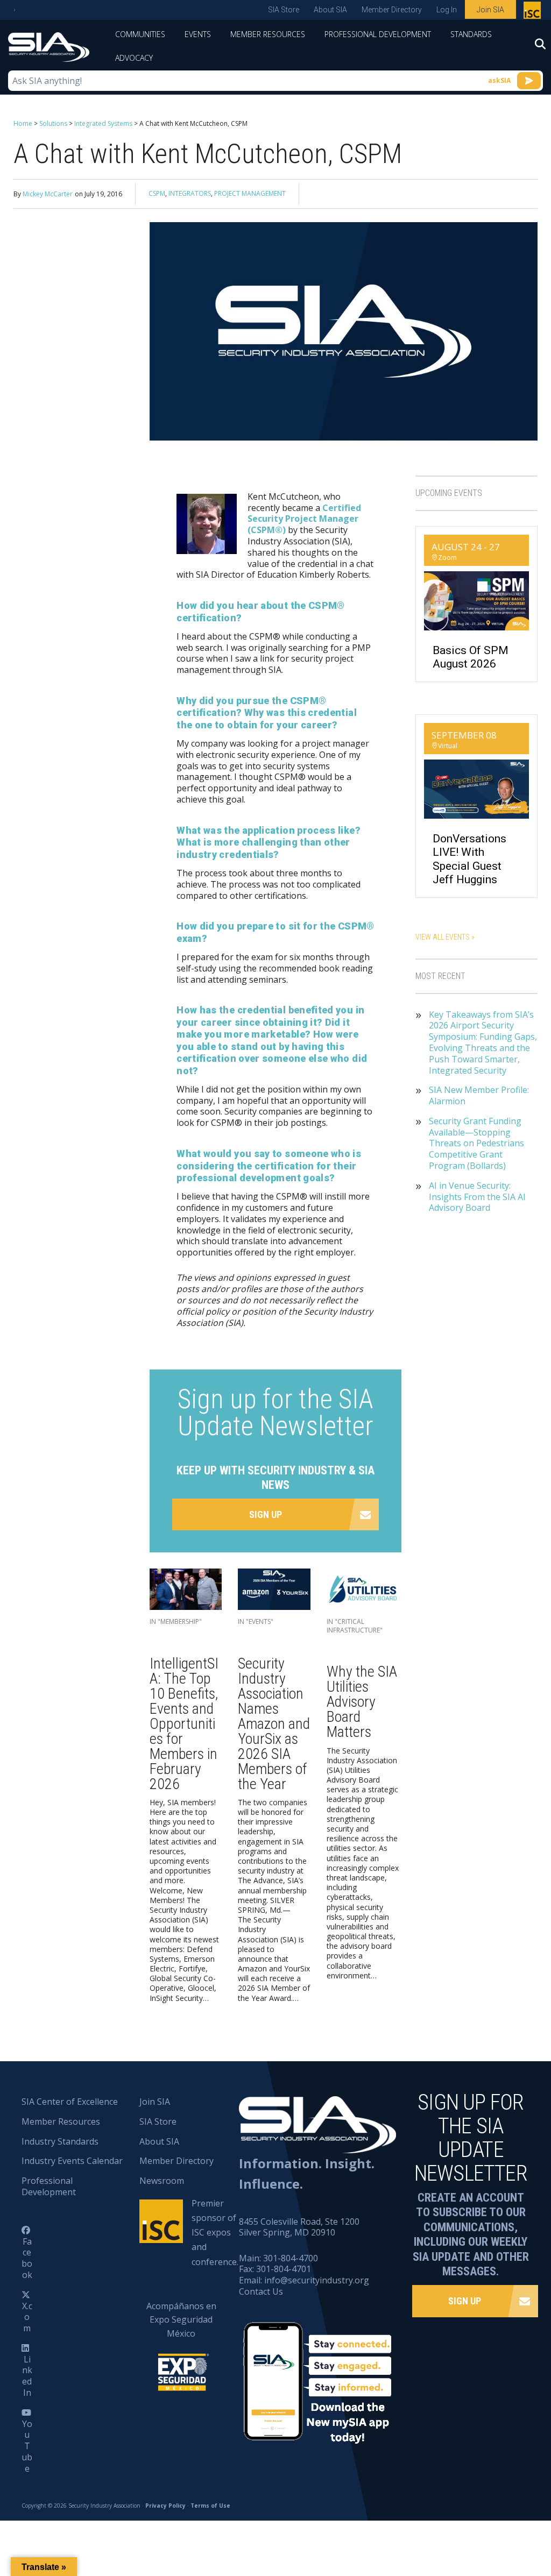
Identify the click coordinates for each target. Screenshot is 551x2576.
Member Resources (268, 34)
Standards (471, 34)
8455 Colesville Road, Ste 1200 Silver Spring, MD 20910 (299, 2227)
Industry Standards (60, 2141)
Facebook (27, 2258)
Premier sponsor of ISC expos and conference (534, 12)
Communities (140, 34)
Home (23, 123)
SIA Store (284, 10)
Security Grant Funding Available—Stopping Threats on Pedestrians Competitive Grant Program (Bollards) (476, 1144)
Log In (447, 10)
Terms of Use (210, 2506)
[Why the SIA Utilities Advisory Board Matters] (363, 1592)
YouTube (27, 2446)
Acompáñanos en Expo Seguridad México (181, 2320)
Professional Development (378, 34)
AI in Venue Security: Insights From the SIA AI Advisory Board (477, 1197)
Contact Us (261, 2291)
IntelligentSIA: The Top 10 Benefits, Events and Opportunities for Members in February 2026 (184, 1724)
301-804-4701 (284, 2269)
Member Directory (392, 10)
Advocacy (134, 58)
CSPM (157, 193)
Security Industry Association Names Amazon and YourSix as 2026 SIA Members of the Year (274, 1724)
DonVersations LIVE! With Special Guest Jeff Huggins (469, 859)
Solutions (53, 123)
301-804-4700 (291, 2258)
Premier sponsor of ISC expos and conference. (215, 2233)
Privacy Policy (165, 2506)
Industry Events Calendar (72, 2161)
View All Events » (445, 937)
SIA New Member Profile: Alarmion (479, 1096)
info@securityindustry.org (317, 2280)
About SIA (330, 10)
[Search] (535, 47)
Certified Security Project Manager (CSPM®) (304, 519)
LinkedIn (27, 2376)
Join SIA (490, 10)
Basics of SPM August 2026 (471, 657)
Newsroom (162, 2181)
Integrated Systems (103, 123)
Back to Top (497, 2515)
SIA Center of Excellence (70, 2102)
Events (198, 34)
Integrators (190, 193)
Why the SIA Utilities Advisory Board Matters (362, 1702)
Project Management (250, 193)
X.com (27, 2317)
